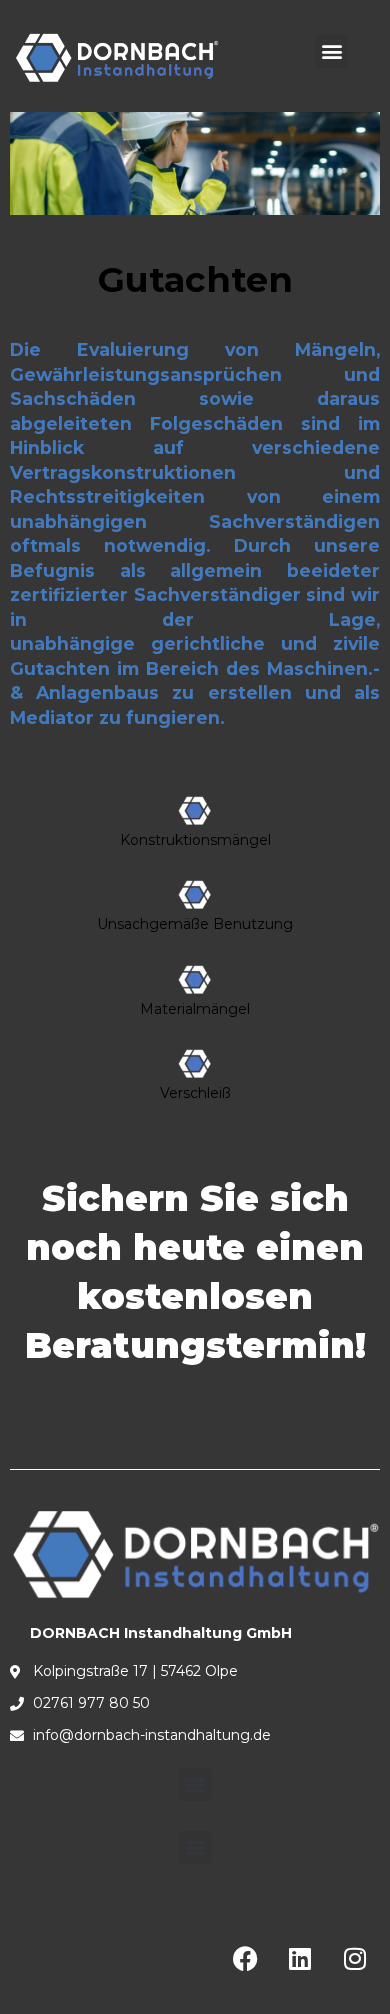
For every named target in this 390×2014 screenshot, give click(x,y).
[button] (331, 51)
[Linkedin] (300, 1959)
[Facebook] (245, 1959)
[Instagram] (355, 1959)
